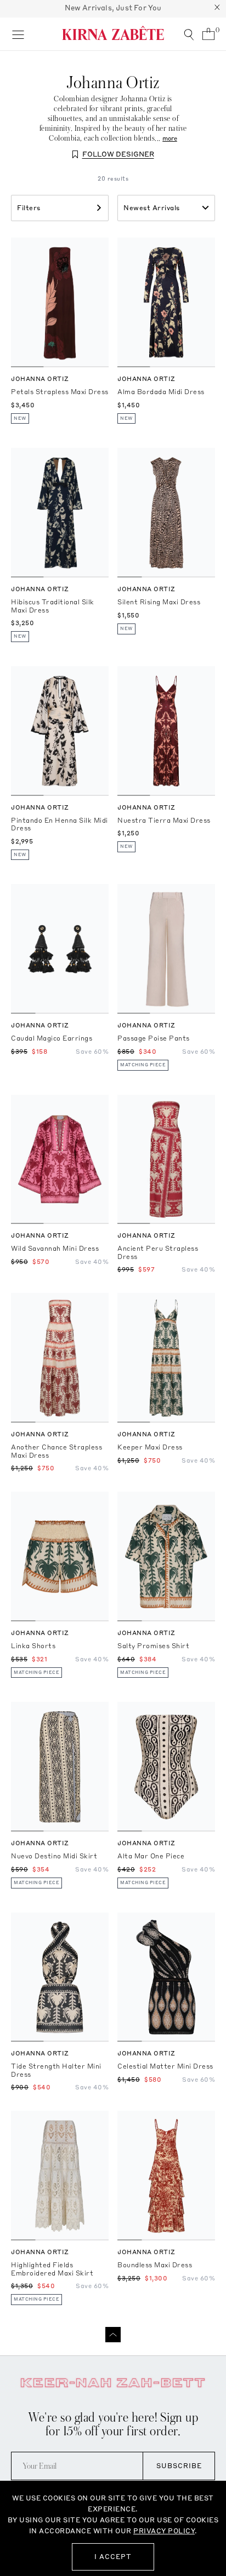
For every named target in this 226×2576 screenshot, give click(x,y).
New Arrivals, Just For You (113, 8)
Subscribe (179, 2466)
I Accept (113, 2557)
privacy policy (164, 2531)
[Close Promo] (217, 9)
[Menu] (18, 34)
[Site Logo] (113, 33)
